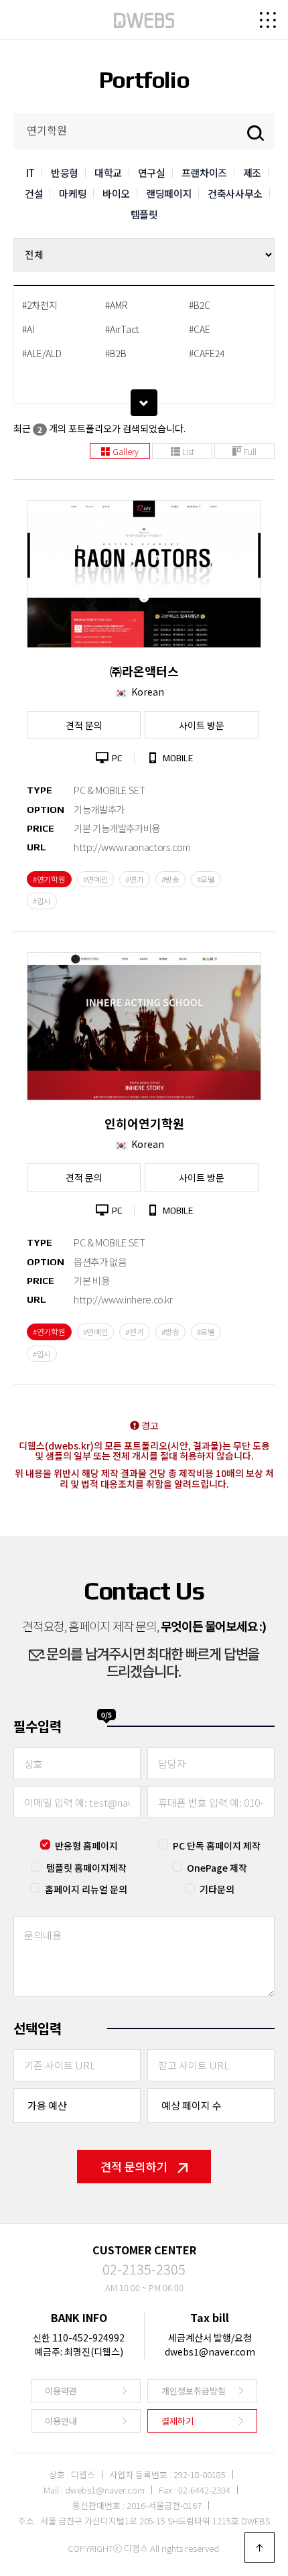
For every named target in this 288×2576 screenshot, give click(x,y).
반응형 (65, 173)
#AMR (117, 305)
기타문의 (217, 1889)
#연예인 (96, 879)
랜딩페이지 (169, 193)
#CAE (200, 329)
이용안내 (61, 2421)
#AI (28, 329)
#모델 (206, 879)
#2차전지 (40, 305)
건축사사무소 (235, 193)
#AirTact (122, 329)
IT (30, 173)
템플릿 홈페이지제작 (86, 1868)
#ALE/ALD (42, 353)
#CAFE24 (207, 353)
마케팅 (73, 193)
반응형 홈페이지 (86, 1846)
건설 (34, 193)
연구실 (152, 173)
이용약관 (61, 2391)
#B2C (200, 305)
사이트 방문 (202, 725)
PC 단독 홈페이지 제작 (217, 1846)
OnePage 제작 (217, 1868)
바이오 (116, 193)
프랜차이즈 (204, 173)
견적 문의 (84, 725)
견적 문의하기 (134, 2166)
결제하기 (177, 2421)
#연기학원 (49, 879)
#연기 (134, 879)
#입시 (42, 901)
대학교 (108, 173)
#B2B (116, 353)
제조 (252, 173)
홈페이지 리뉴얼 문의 (86, 1889)
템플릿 (144, 214)
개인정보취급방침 (194, 2391)
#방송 (170, 879)
